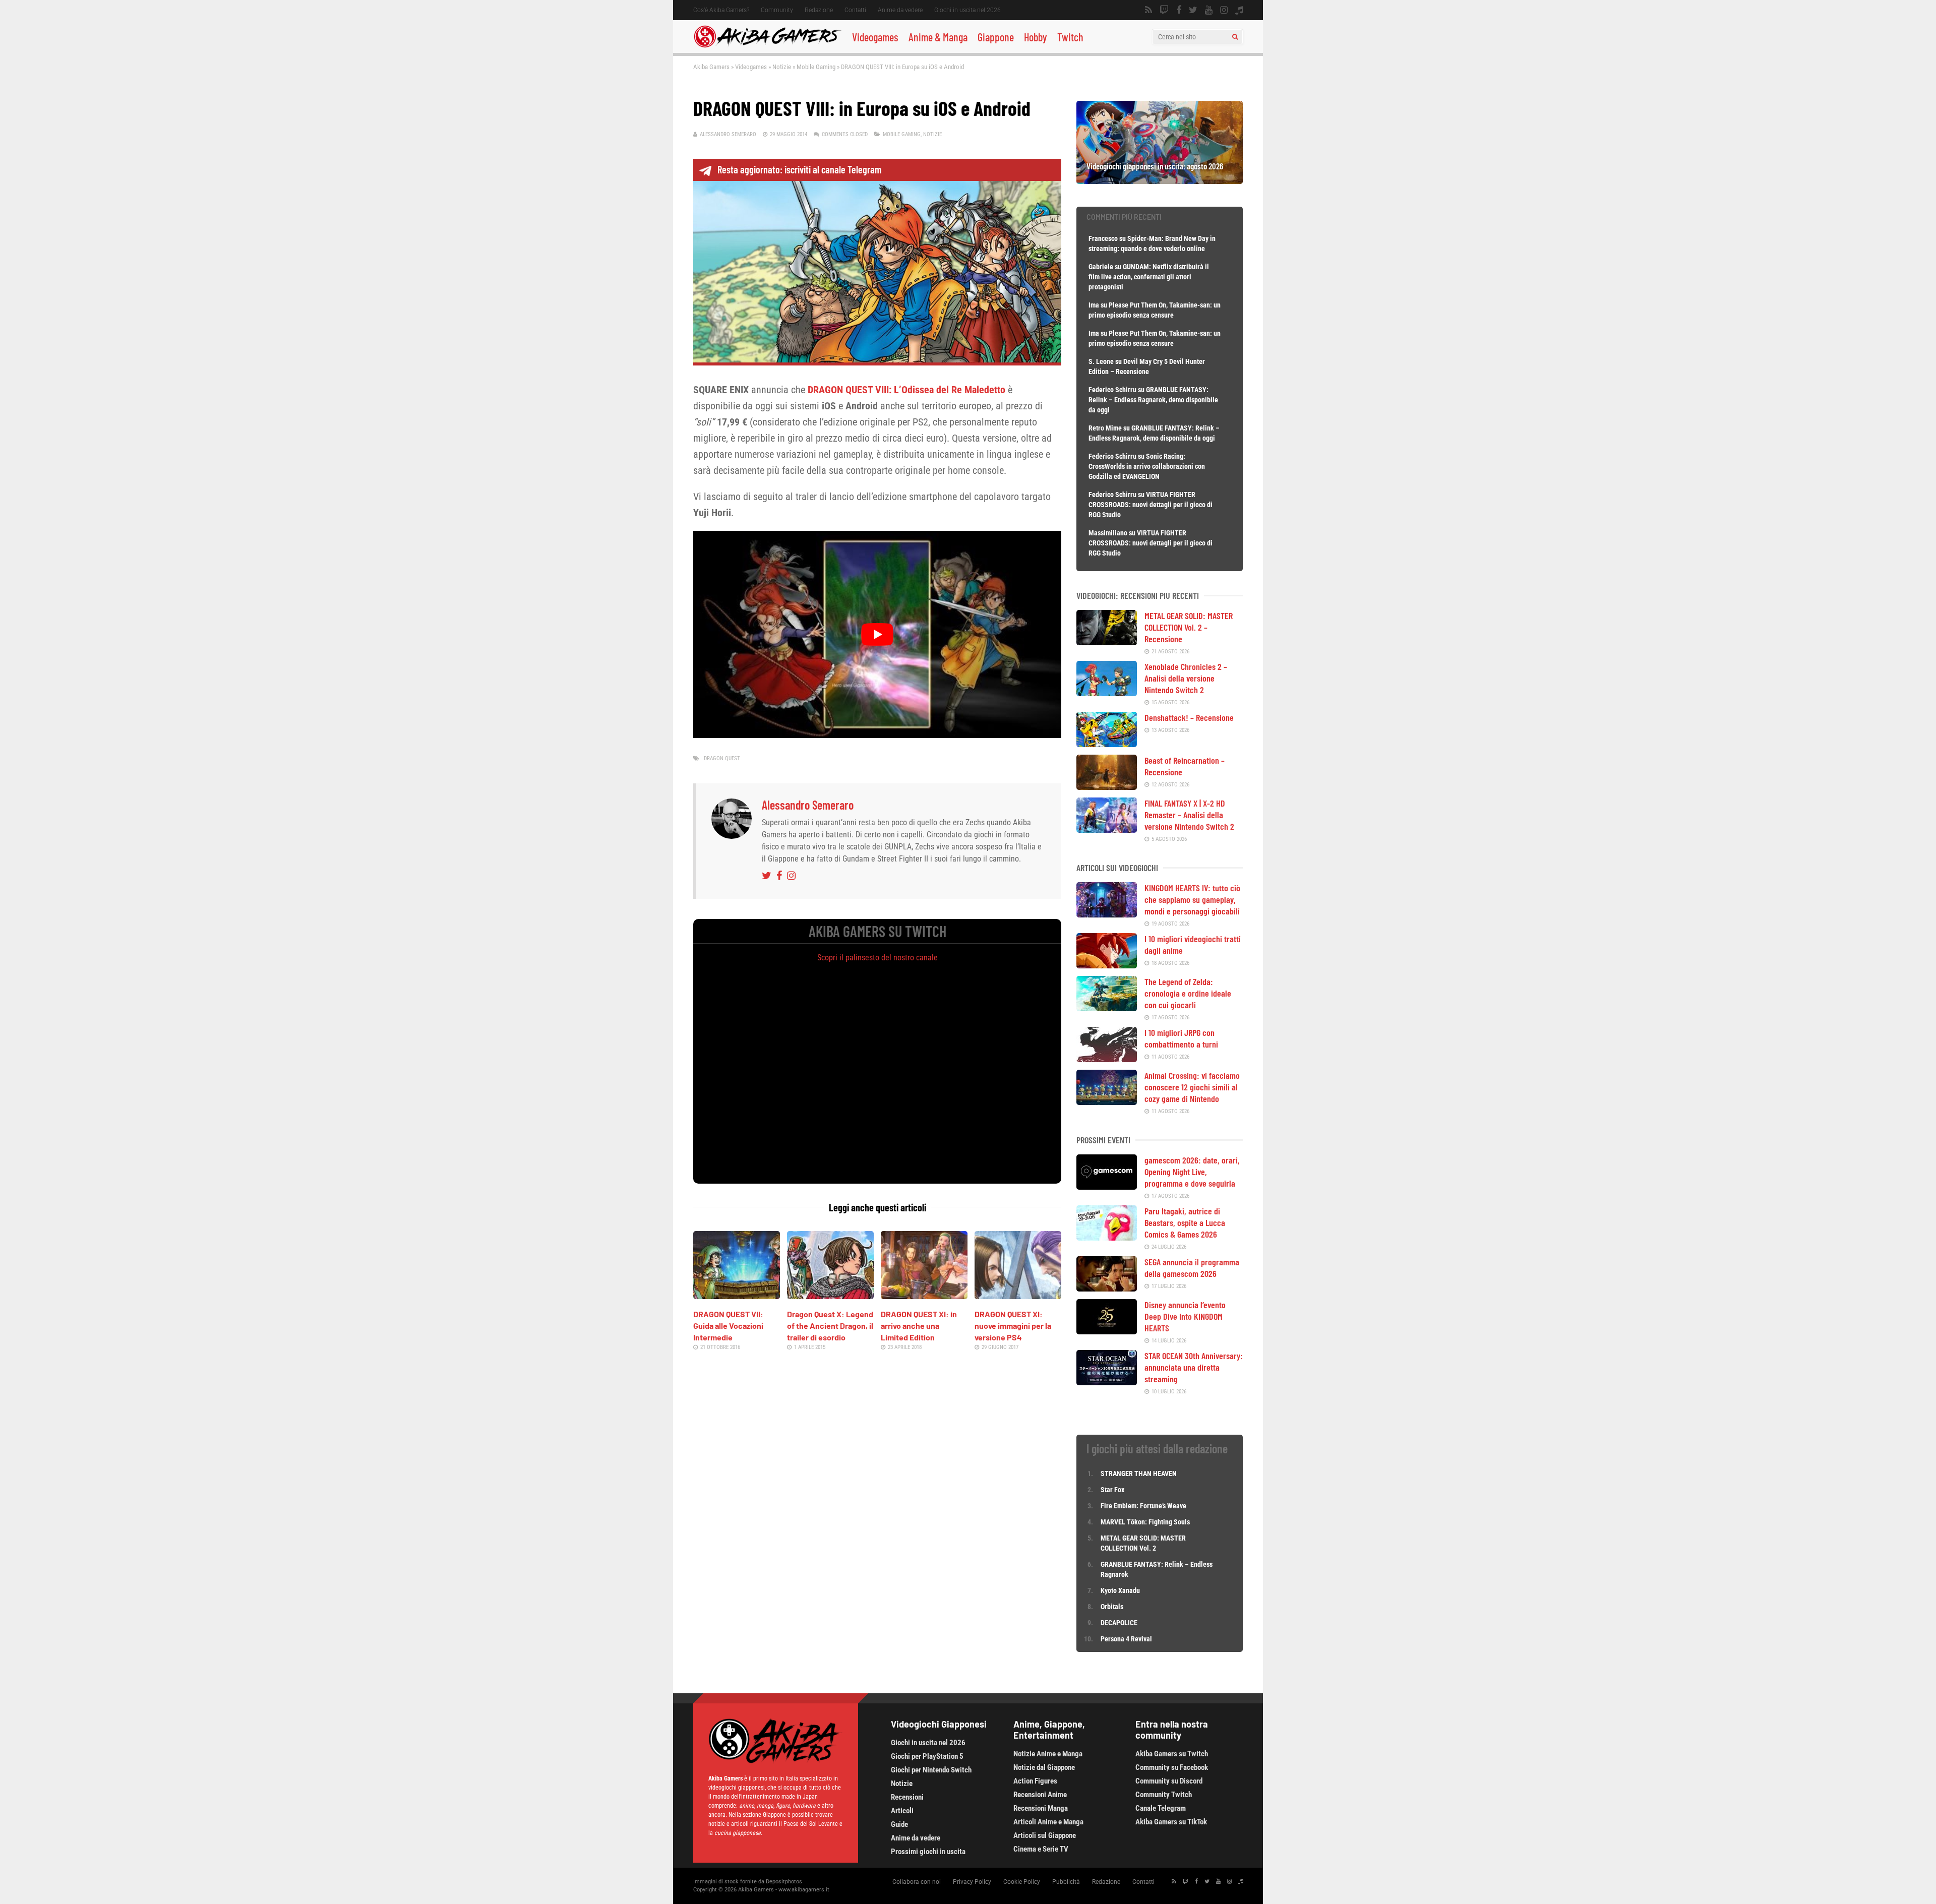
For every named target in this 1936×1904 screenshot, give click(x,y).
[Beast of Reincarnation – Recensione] (1107, 786)
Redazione (819, 10)
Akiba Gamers (711, 67)
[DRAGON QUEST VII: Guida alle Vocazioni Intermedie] (737, 1296)
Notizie (782, 67)
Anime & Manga (938, 37)
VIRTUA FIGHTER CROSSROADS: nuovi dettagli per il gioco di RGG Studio (1151, 505)
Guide (899, 1824)
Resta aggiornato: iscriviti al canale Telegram (799, 169)
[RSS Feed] (1148, 10)
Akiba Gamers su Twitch (1172, 1754)
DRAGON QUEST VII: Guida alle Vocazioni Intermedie (728, 1326)
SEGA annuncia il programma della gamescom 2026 (1192, 1268)
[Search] (1235, 37)
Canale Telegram (1161, 1808)
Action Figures (1035, 1781)
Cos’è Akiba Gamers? (721, 10)
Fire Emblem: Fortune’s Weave (1143, 1506)
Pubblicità (1066, 1882)
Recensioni (907, 1797)
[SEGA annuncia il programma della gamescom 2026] (1107, 1288)
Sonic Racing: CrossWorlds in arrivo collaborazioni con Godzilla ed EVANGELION (1147, 466)
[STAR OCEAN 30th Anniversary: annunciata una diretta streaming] (1107, 1382)
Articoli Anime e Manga (1048, 1822)
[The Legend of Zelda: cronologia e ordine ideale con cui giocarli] (1107, 1008)
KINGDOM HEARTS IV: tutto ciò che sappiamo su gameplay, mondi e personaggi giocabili (1192, 899)
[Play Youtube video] (877, 634)
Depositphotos (784, 1882)
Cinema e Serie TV (1041, 1849)
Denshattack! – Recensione (1189, 717)
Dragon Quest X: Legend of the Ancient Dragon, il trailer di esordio (830, 1326)
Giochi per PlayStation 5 (927, 1756)
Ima (1094, 305)
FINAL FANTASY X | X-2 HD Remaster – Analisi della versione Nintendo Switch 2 (1189, 815)
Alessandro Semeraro (728, 134)
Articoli (902, 1811)
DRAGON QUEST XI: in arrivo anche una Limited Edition (919, 1326)
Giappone (996, 37)
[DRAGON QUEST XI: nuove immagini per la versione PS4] (1018, 1296)
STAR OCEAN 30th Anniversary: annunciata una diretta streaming (1194, 1367)
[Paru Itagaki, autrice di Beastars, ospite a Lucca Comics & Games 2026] (1107, 1237)
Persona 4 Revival (1126, 1639)
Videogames (875, 37)
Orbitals (1112, 1607)
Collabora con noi (917, 1882)
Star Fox (1112, 1490)
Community (777, 10)
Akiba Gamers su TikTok (1171, 1822)
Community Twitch (1164, 1795)
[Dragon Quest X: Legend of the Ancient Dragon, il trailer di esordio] (830, 1296)
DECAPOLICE (1119, 1623)
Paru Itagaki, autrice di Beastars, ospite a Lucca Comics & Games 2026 (1185, 1222)
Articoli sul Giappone (1045, 1835)
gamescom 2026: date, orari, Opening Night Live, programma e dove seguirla (1192, 1172)
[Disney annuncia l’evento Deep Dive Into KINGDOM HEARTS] (1107, 1331)
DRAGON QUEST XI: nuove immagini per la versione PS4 (1013, 1326)
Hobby (1036, 37)
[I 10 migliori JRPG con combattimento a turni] (1107, 1059)
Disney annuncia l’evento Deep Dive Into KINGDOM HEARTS (1185, 1316)
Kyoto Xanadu (1120, 1590)
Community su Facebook (1172, 1767)
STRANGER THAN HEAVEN (1139, 1473)
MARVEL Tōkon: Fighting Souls (1146, 1522)
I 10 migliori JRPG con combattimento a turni (1181, 1038)
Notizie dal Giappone (1044, 1767)
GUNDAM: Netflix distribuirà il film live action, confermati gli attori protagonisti (1149, 277)
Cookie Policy (1022, 1882)
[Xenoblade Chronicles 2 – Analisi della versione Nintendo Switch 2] (1107, 693)
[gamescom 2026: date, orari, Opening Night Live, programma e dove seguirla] (1107, 1186)
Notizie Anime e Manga (1048, 1754)
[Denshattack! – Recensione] (1107, 744)
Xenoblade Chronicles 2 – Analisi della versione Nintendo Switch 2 (1186, 678)
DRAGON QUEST (722, 758)
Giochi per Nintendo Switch (931, 1770)
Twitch (1070, 37)
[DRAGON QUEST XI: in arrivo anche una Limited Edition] (924, 1296)
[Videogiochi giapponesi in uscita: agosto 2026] (1160, 180)
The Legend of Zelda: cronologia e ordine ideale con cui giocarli (1188, 993)
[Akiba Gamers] (768, 46)
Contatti (855, 10)
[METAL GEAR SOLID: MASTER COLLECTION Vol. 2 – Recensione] (1107, 642)
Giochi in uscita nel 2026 (967, 10)
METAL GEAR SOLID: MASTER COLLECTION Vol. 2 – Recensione (1189, 627)
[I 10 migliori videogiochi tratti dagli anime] (1107, 965)
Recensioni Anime (1040, 1795)
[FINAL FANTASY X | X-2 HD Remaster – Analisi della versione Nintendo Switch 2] (1107, 829)
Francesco (1103, 238)
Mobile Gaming (816, 67)
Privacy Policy (972, 1882)
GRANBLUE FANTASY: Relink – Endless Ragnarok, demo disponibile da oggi (1153, 400)
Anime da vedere (900, 10)
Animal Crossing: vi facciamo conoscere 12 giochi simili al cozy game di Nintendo (1192, 1087)
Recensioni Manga (1041, 1808)
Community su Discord (1169, 1781)
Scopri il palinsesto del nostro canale (878, 958)
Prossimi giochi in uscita (928, 1852)
